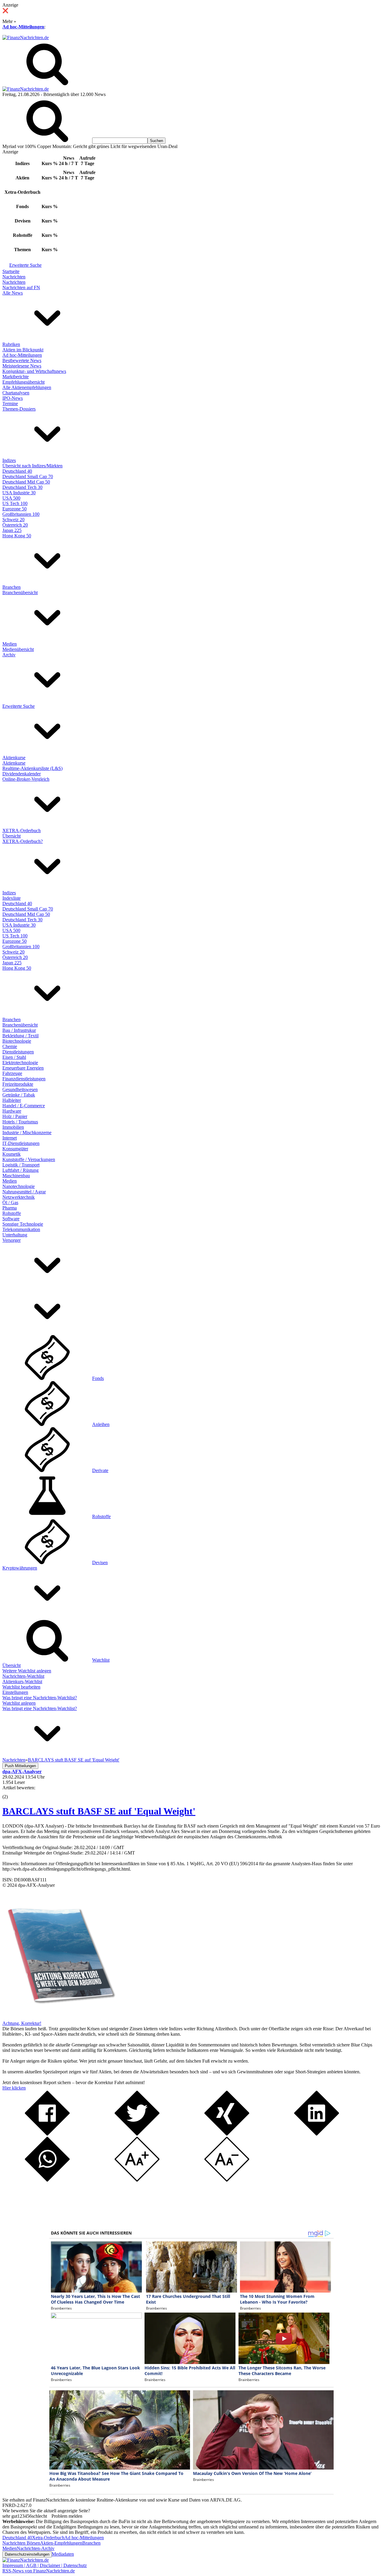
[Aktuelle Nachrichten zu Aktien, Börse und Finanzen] (26, 38)
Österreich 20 (15, 525)
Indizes (9, 460)
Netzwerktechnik (19, 1197)
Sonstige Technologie (23, 1224)
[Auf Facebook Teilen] (47, 2134)
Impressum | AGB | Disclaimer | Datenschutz (45, 2565)
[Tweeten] (137, 2134)
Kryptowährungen (20, 1568)
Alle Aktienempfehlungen (27, 387)
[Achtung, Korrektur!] (59, 2018)
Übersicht (12, 836)
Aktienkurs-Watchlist (22, 1682)
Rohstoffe (12, 1213)
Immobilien (13, 1127)
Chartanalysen (16, 393)
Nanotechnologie (19, 1186)
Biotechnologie (17, 1041)
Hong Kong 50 (17, 536)
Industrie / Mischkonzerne (27, 1133)
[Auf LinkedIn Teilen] (317, 2134)
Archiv (9, 655)
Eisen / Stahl (14, 1057)
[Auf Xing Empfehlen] (227, 2134)
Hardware (12, 1111)
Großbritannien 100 (21, 514)
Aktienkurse (14, 758)
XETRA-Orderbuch (22, 831)
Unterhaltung (15, 1235)
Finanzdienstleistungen (24, 1079)
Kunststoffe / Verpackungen (29, 1159)
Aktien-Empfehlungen (61, 2543)
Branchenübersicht (20, 592)
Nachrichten (14, 277)
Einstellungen (15, 1692)
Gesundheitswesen (20, 1089)
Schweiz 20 (13, 520)
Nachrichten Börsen (21, 2543)
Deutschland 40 (17, 471)
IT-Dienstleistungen (21, 1143)
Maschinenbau (16, 1176)
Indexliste (12, 898)
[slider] (11, 1792)
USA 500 (11, 498)
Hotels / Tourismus (20, 1122)
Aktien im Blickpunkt (23, 350)
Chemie (10, 1046)
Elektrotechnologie (20, 1063)
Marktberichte (16, 377)
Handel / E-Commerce (24, 1106)
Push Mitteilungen (20, 1766)
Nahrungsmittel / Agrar (24, 1192)
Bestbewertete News (22, 360)
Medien (10, 644)
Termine (10, 404)
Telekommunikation (21, 1229)
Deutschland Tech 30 (22, 487)
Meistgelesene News (22, 366)
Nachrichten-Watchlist (23, 1676)
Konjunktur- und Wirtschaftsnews (34, 371)
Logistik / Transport (21, 1165)
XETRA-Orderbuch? (23, 841)
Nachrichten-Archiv (36, 2548)
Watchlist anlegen (19, 1703)
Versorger (12, 1240)
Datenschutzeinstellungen (27, 2554)
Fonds (98, 1378)
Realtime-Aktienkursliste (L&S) (32, 768)
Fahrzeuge (12, 1073)
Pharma (10, 1208)
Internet (10, 1138)
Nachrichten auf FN (21, 288)
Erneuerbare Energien (23, 1068)
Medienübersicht (18, 649)
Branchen (12, 587)
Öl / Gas (10, 1202)
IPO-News (13, 398)
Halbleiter (12, 1100)
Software (11, 1219)
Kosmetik (12, 1154)
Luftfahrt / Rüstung (20, 1170)
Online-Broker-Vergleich (26, 779)
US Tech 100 (15, 503)
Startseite (11, 271)
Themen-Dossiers (19, 409)
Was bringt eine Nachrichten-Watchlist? (40, 1698)
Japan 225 (12, 530)
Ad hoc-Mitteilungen (23, 27)
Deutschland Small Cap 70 (28, 476)
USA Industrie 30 (19, 493)
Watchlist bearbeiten (21, 1687)
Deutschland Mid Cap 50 (26, 482)
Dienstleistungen (18, 1052)
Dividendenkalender (22, 774)
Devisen (100, 1562)
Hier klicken (14, 2088)
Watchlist (101, 1660)
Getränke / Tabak (19, 1095)
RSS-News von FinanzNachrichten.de (39, 2571)
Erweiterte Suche (25, 265)
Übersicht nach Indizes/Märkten (32, 466)
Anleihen (101, 1424)
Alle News (13, 293)
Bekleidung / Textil (20, 1036)
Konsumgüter (15, 1149)
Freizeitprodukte (18, 1084)
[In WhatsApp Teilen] (47, 2180)
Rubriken (11, 344)
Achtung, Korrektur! (22, 2023)
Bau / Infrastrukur (19, 1030)
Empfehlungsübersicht (23, 382)
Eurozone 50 (15, 509)
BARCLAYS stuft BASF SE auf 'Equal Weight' (99, 1811)
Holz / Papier (15, 1116)
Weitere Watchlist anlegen (27, 1671)
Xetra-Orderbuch (48, 2538)
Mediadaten (63, 2554)
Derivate (100, 1470)
